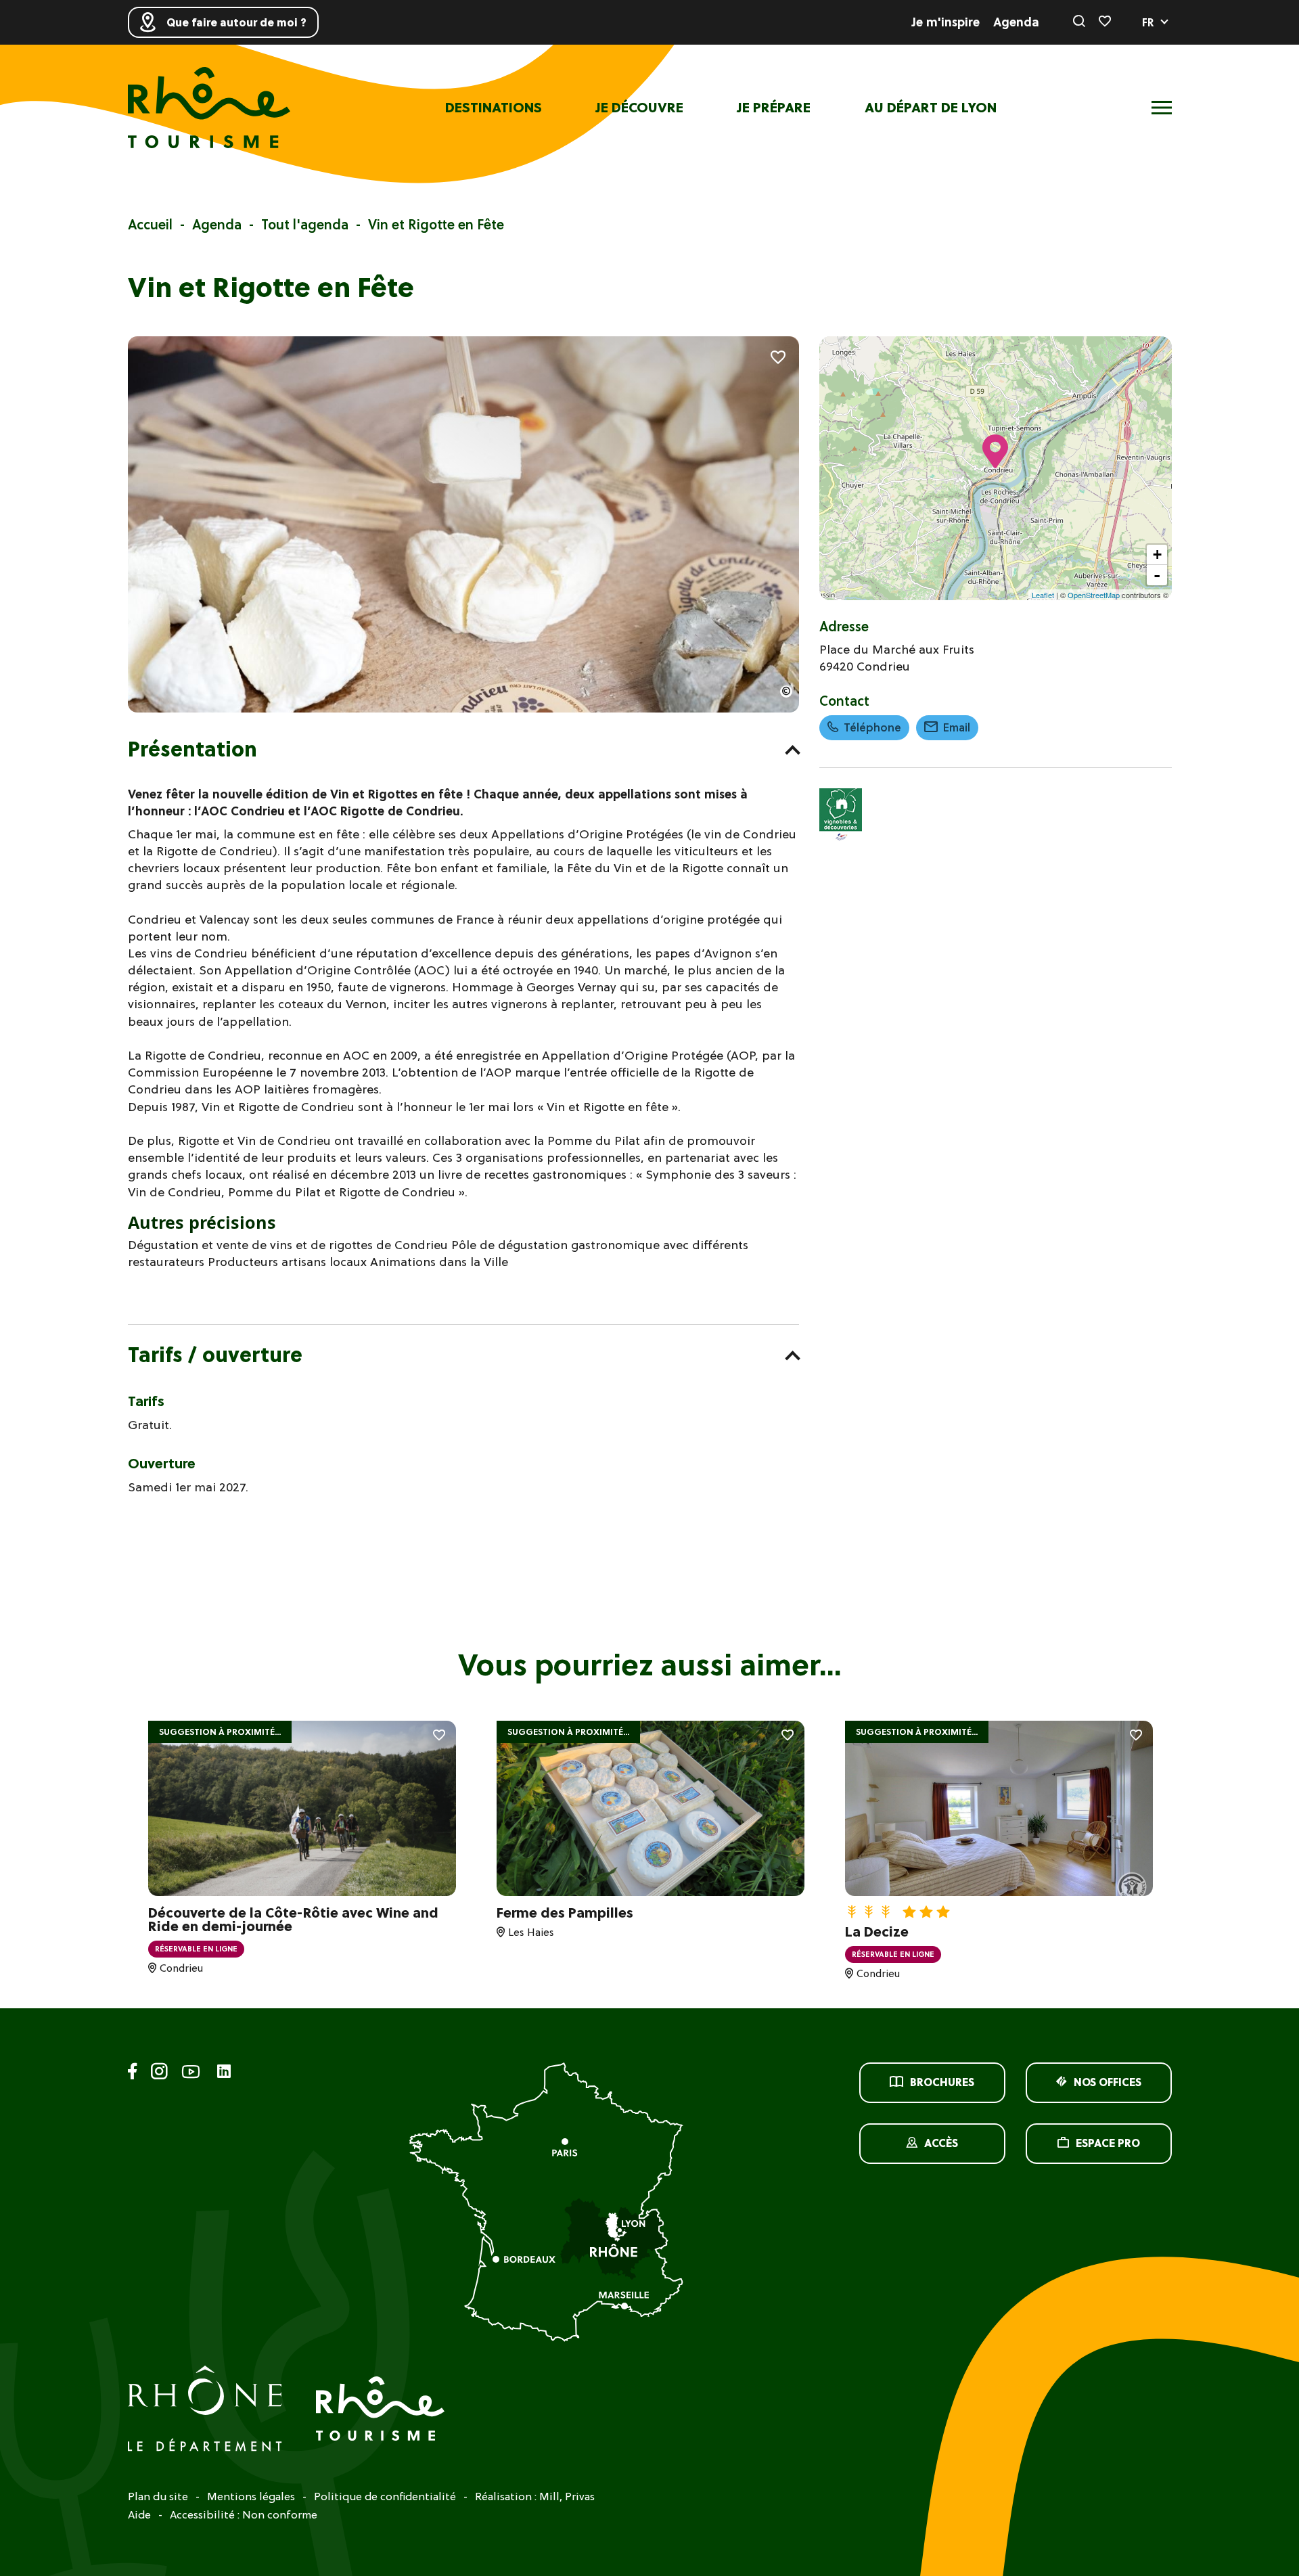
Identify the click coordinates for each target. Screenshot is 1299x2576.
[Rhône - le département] (205, 2410)
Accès (941, 2143)
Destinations (494, 108)
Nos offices (1108, 2082)
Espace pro (1108, 2143)
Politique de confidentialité (385, 2496)
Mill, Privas (567, 2496)
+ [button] (1157, 555)
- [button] (1157, 575)
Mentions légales (251, 2496)
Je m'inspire (946, 22)
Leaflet (1043, 595)
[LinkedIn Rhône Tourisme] (224, 2072)
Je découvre (640, 108)
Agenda (1016, 22)
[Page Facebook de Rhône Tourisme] (133, 2074)
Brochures (942, 2082)
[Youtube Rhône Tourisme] (191, 2074)
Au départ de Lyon (931, 108)
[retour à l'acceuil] (209, 108)
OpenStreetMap (1094, 595)
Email (957, 727)
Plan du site (158, 2496)
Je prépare (774, 108)
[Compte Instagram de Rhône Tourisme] (159, 2074)
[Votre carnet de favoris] (1105, 22)
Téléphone (872, 727)
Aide (139, 2514)
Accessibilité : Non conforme (244, 2514)
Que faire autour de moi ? (236, 22)
